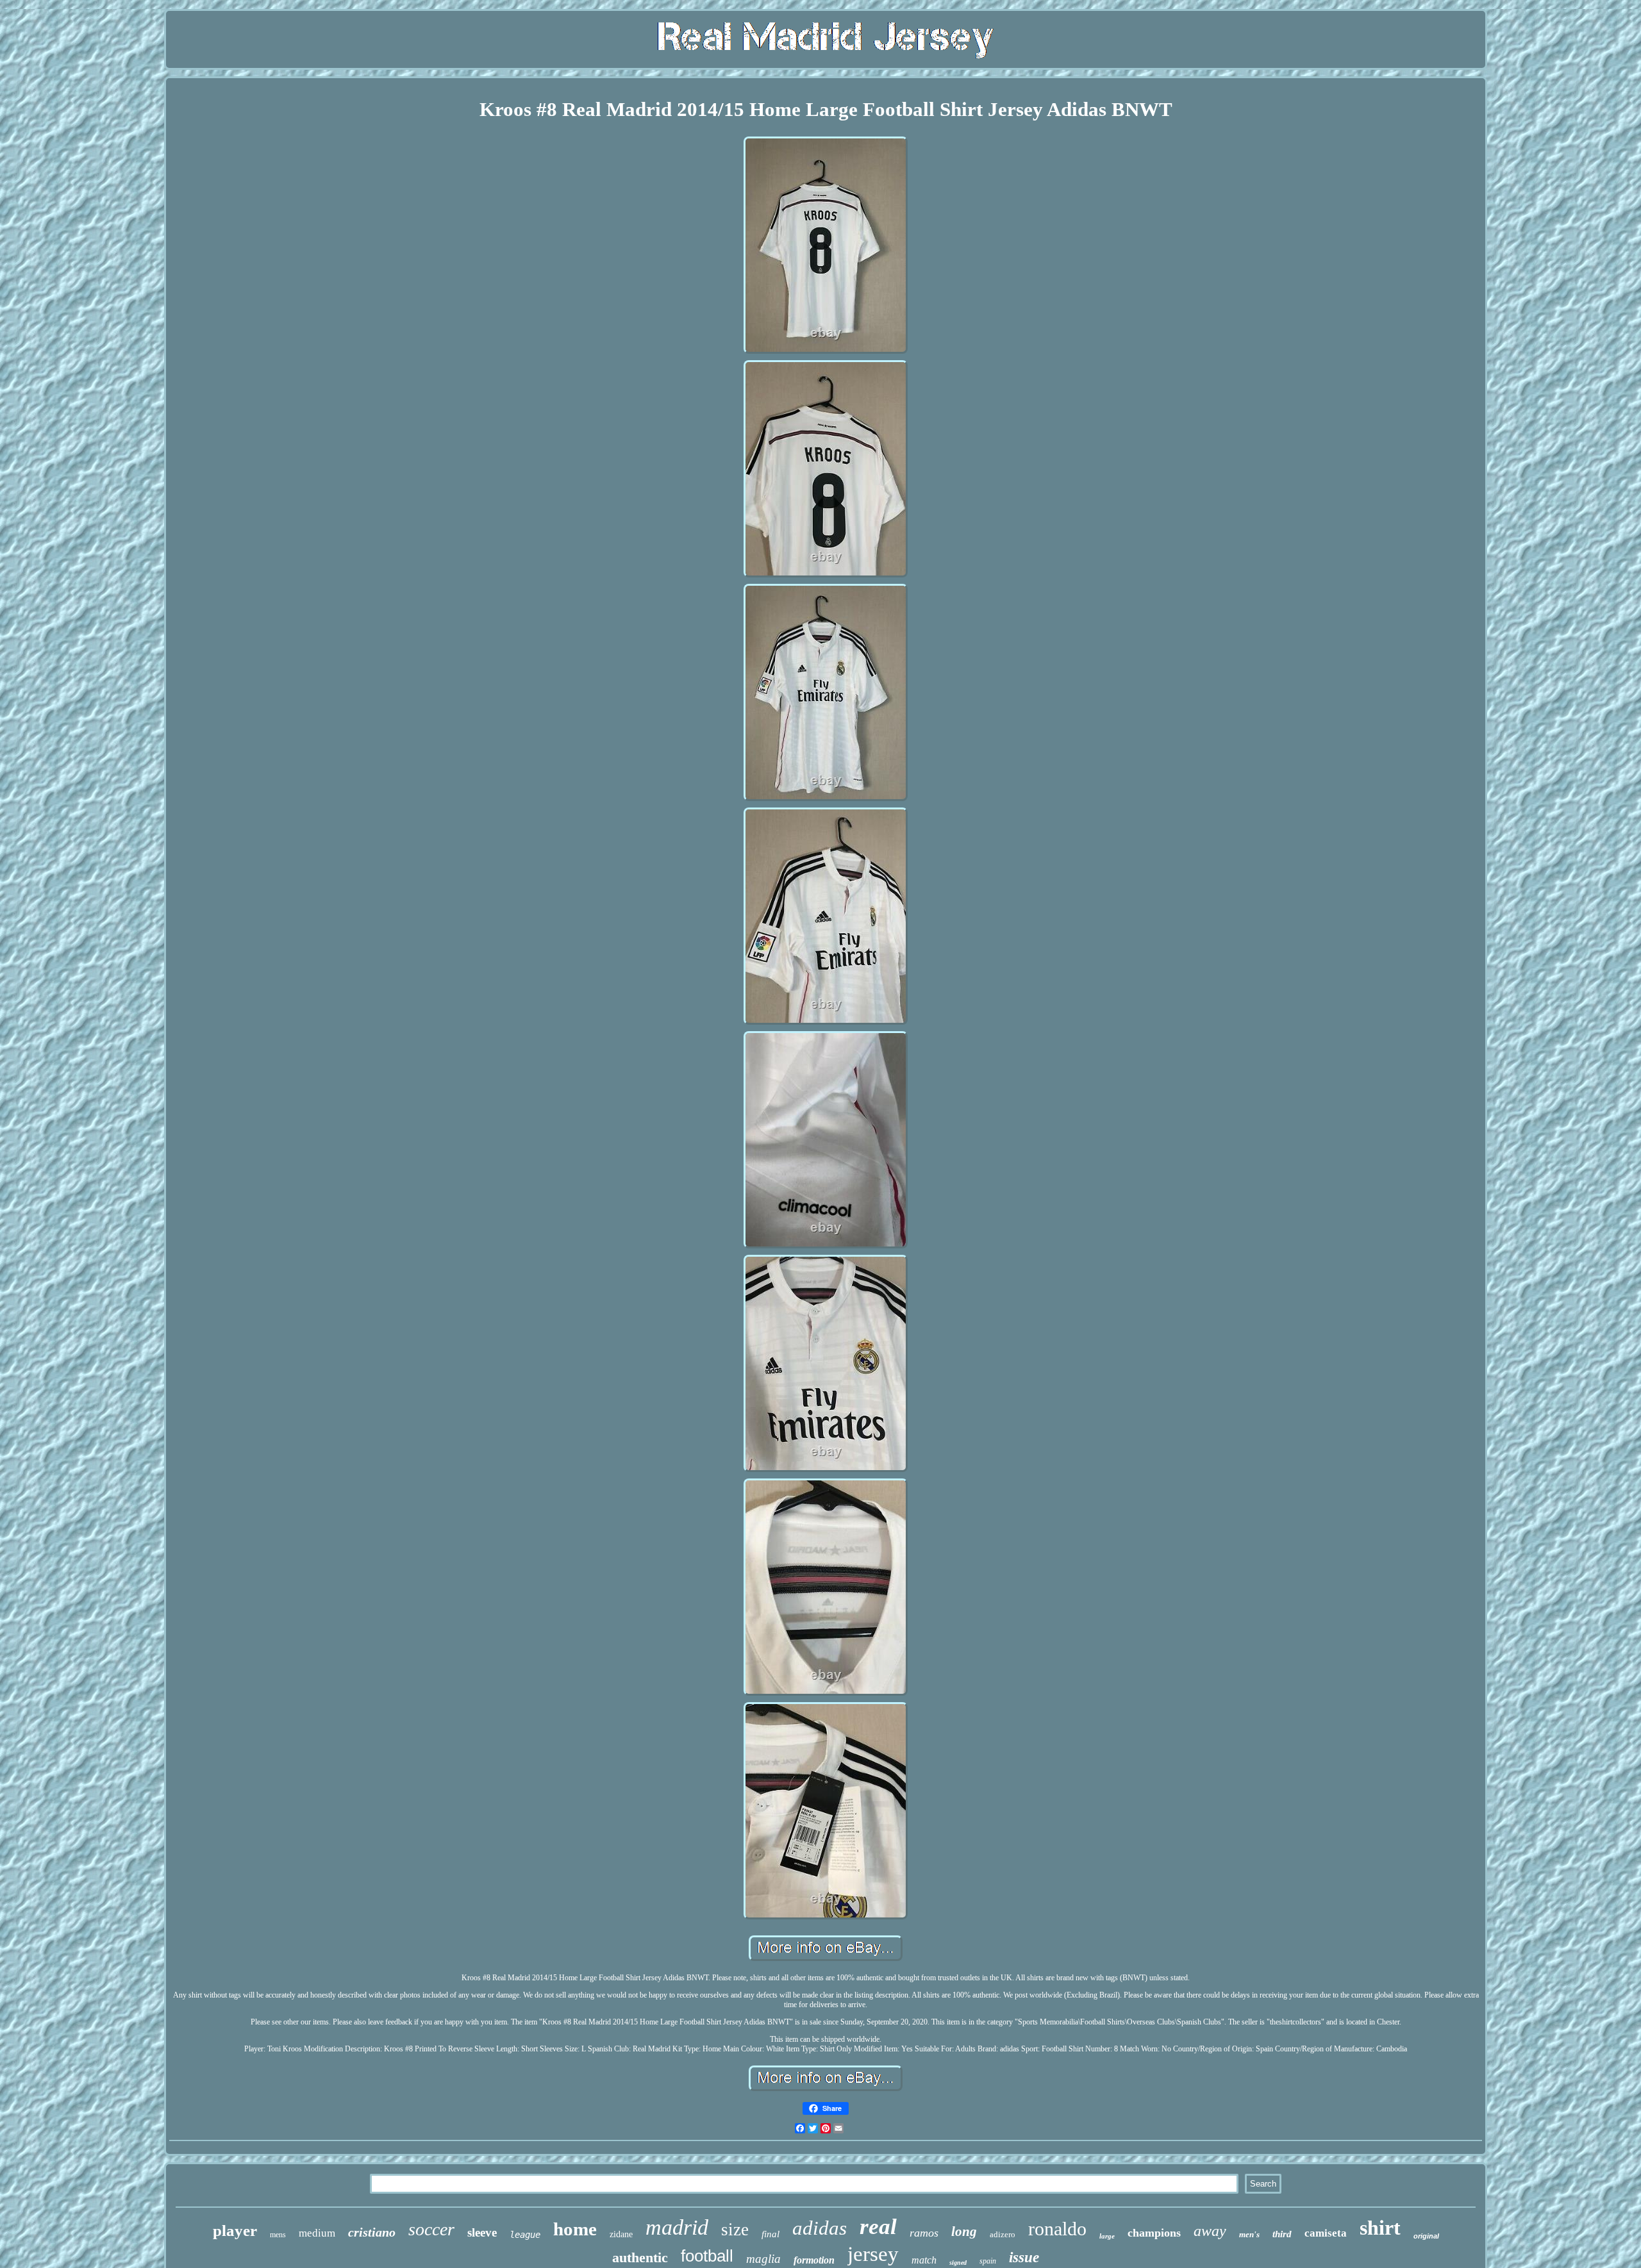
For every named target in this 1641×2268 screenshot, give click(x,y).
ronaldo (1057, 2229)
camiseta (1326, 2233)
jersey (873, 2254)
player (235, 2231)
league (525, 2235)
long (964, 2231)
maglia (763, 2259)
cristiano (372, 2232)
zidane (621, 2234)
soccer (431, 2229)
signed (958, 2263)
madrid (677, 2227)
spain (988, 2261)
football (707, 2256)
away (1210, 2231)
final (771, 2234)
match (924, 2260)
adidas (820, 2228)
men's (1249, 2234)
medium (317, 2233)
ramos (924, 2233)
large (1107, 2236)
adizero (1003, 2234)
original (1426, 2236)
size (735, 2230)
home (575, 2229)
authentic (640, 2257)
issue (1024, 2257)
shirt (1380, 2228)
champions (1154, 2233)
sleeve (482, 2232)
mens (278, 2235)
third (1282, 2234)
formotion (814, 2260)
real (878, 2227)
